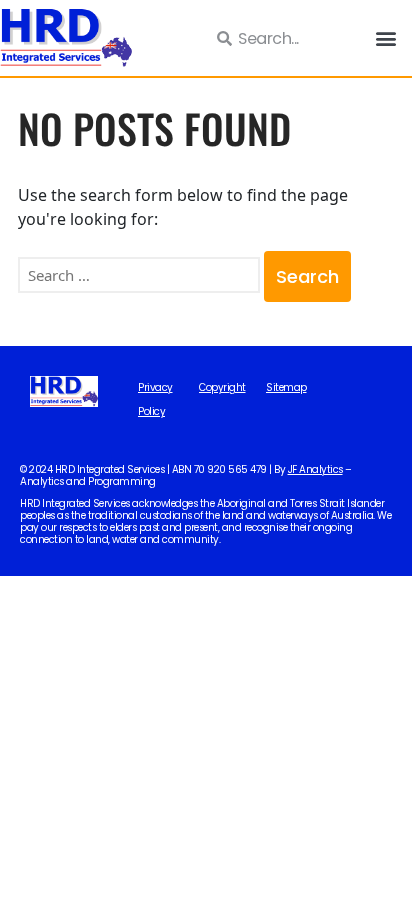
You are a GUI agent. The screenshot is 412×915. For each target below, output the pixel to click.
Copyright (222, 388)
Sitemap (286, 388)
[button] (385, 38)
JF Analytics (315, 470)
